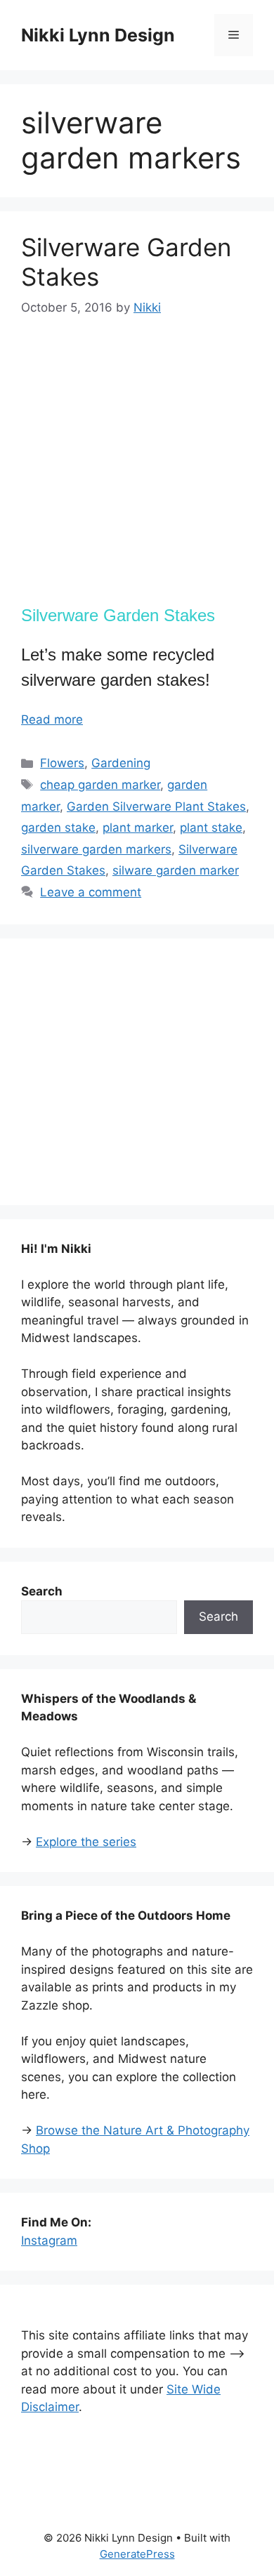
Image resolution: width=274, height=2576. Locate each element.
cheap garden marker (100, 785)
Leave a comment (91, 892)
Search (218, 1616)
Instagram (49, 2240)
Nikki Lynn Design (98, 35)
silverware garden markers (96, 849)
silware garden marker (176, 870)
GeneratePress (137, 2554)
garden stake (58, 828)
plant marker (138, 828)
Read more (52, 719)
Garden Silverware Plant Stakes (156, 806)
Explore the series (86, 1842)
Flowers (62, 763)
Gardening (121, 763)
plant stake (211, 828)
